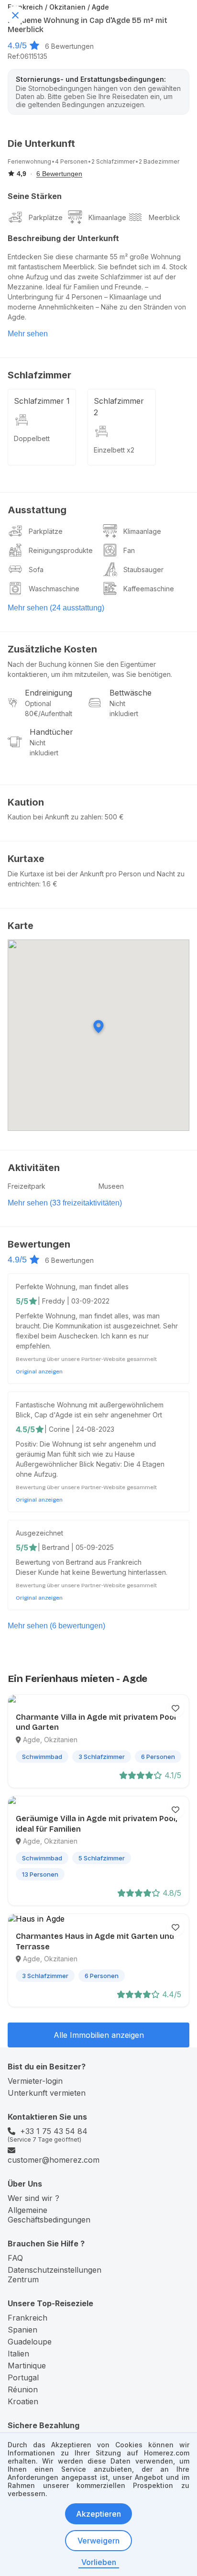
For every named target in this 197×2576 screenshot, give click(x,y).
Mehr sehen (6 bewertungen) (56, 1626)
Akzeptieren (98, 2514)
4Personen (71, 161)
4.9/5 (17, 45)
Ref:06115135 (27, 56)
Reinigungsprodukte (61, 550)
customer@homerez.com (54, 2160)
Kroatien (23, 2401)
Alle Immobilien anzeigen (99, 2035)
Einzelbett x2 (114, 450)
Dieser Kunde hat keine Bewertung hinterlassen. (92, 1572)
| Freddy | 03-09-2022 (74, 1301)
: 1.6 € (48, 884)
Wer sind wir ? (33, 2198)
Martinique (27, 2366)
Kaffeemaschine (149, 589)
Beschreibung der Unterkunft (63, 238)
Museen (111, 1186)
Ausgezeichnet (39, 1533)
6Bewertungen (69, 46)
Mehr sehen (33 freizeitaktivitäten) (65, 1203)
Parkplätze (46, 217)
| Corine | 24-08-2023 (79, 1429)
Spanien (22, 2330)
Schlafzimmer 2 (119, 407)
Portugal (23, 2377)
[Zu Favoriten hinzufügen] (175, 1708)
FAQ (15, 2258)
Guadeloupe (30, 2342)
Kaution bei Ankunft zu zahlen (55, 817)
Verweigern (98, 2541)
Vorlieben (99, 2562)
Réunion (23, 2389)
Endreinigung (49, 693)
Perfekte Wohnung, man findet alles (72, 1287)
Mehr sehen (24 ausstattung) (56, 608)
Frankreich (27, 2318)
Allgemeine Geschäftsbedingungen (49, 2215)
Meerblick (164, 217)
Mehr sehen (28, 334)
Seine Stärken (35, 196)
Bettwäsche (131, 693)
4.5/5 (25, 1429)
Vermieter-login (35, 2081)
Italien (18, 2354)
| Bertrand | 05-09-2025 (76, 1547)
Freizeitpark (27, 1186)
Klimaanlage (107, 217)
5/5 (22, 1301)
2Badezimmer (159, 161)
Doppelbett (32, 438)
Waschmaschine (54, 589)
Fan (129, 550)
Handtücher (51, 732)
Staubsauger (143, 569)
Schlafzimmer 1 (42, 401)
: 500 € (113, 817)
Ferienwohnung (29, 161)
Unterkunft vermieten (47, 2093)
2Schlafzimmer (113, 161)
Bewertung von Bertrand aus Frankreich (79, 1562)
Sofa (36, 569)
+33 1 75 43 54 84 (54, 2131)
